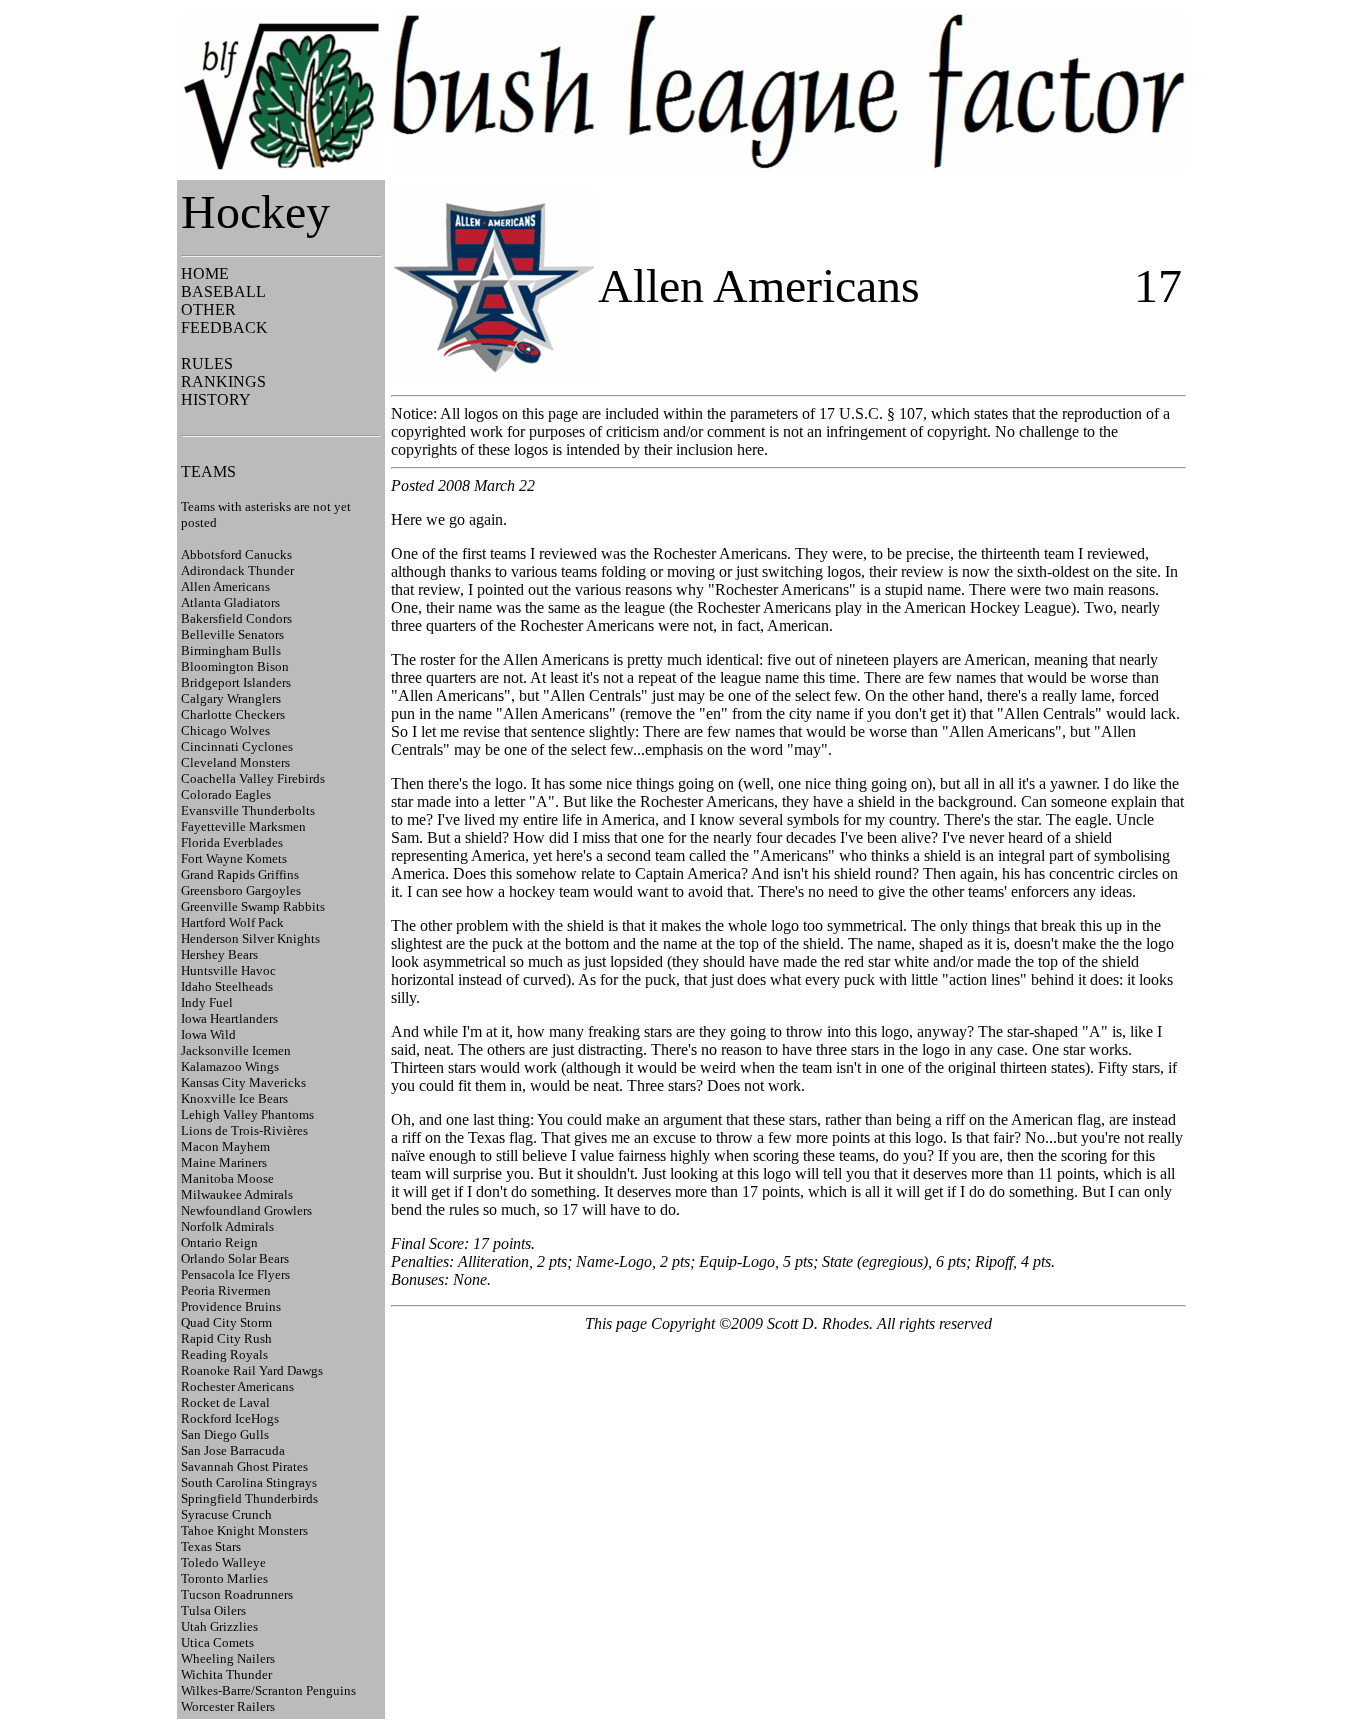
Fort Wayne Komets (234, 858)
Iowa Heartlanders (229, 1018)
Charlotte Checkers (233, 714)
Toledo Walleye (223, 1562)
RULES (207, 363)
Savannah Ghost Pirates (244, 1466)
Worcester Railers (228, 1706)
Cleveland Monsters (235, 762)
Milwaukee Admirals (237, 1194)
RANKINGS (223, 381)
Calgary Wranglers (231, 698)
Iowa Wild (208, 1034)
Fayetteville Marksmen (243, 826)
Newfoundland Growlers (246, 1210)
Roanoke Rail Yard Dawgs (252, 1370)
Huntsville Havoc (228, 970)
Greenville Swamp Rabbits (253, 906)
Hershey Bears (219, 954)
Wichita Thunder (226, 1674)
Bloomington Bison (235, 666)
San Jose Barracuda (233, 1450)
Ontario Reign (219, 1242)
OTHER (208, 309)
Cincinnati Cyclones (237, 746)
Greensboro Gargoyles (241, 890)
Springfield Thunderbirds (249, 1498)
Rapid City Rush (226, 1338)
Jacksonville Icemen (236, 1050)
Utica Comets (217, 1642)
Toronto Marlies (224, 1578)
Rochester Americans (237, 1386)
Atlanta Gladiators (230, 602)
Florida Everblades (232, 842)
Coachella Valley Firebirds (253, 778)
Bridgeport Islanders (236, 682)
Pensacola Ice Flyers (235, 1274)
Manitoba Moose (227, 1178)
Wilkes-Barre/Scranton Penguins (268, 1690)
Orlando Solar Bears (235, 1258)
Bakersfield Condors (236, 618)
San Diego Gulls (225, 1434)
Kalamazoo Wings (230, 1066)
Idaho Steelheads (227, 986)
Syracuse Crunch (226, 1514)
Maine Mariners (224, 1162)
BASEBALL (223, 291)
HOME (205, 273)
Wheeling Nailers (228, 1658)
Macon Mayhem (225, 1146)
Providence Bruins (231, 1306)
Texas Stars (211, 1546)
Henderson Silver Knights (250, 938)
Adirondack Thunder (237, 570)
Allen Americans (225, 586)
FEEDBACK (224, 327)
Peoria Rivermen (226, 1290)
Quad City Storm (226, 1322)
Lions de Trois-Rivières (244, 1130)
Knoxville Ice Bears (234, 1098)
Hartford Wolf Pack (232, 922)
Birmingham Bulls (231, 650)
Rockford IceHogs (230, 1418)
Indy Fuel (207, 1002)
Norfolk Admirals (227, 1226)
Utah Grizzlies (219, 1626)
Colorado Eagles (226, 794)
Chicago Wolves (225, 730)
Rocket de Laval (225, 1402)
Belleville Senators (232, 634)
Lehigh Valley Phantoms (247, 1114)
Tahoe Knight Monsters (244, 1530)
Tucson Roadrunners (237, 1594)
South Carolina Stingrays (249, 1482)
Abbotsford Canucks (236, 554)
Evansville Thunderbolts (248, 810)
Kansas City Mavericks (243, 1082)
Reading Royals (224, 1354)
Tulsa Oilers (213, 1610)
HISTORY (216, 399)
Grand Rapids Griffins (240, 874)
